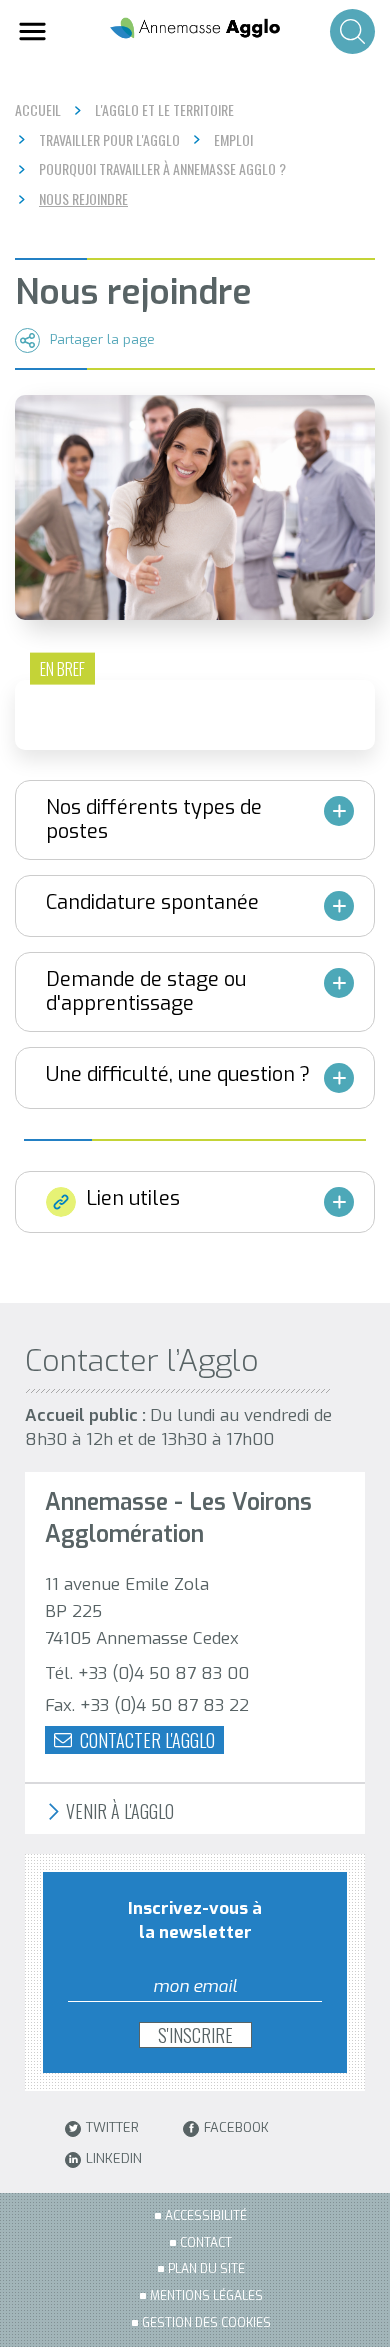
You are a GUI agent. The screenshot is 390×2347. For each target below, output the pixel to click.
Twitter (112, 2128)
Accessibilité (206, 2216)
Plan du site (206, 2269)
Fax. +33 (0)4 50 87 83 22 (147, 1705)
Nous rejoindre (83, 199)
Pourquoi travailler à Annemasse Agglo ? (162, 169)
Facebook (236, 2128)
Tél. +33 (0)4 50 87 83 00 (147, 1673)
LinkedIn (114, 2159)
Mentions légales (206, 2296)
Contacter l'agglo (145, 1740)
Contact (206, 2243)
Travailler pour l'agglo (109, 140)
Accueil (38, 109)
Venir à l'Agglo (118, 1811)
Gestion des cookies (206, 2323)
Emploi (233, 140)
